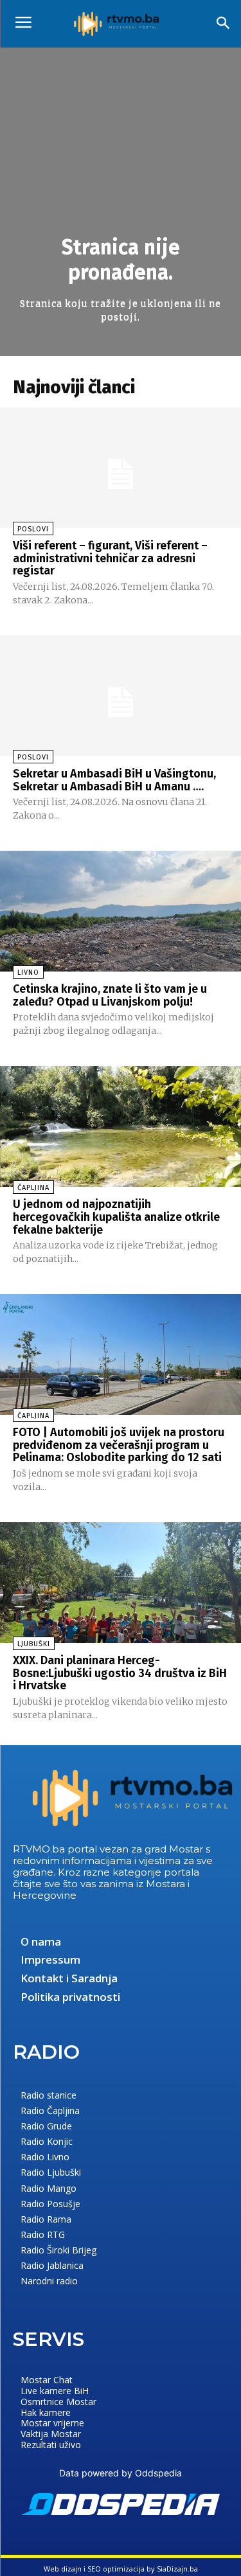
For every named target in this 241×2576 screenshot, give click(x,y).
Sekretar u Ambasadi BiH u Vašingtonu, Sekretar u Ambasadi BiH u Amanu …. (114, 780)
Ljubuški (34, 1644)
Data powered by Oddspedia (121, 2473)
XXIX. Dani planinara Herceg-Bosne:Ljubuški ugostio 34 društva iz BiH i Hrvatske (120, 1673)
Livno (28, 973)
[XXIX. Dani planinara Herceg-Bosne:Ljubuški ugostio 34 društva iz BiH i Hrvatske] (121, 1583)
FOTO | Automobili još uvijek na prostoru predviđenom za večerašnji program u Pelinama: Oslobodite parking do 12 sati (119, 1445)
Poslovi (33, 529)
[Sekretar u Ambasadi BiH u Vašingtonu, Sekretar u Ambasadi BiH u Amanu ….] (121, 696)
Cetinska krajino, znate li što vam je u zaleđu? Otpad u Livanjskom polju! (110, 995)
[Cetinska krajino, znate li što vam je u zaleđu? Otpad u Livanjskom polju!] (121, 911)
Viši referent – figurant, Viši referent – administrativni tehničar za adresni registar (110, 558)
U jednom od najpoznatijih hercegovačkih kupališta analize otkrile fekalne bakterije (116, 1217)
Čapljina (33, 1188)
